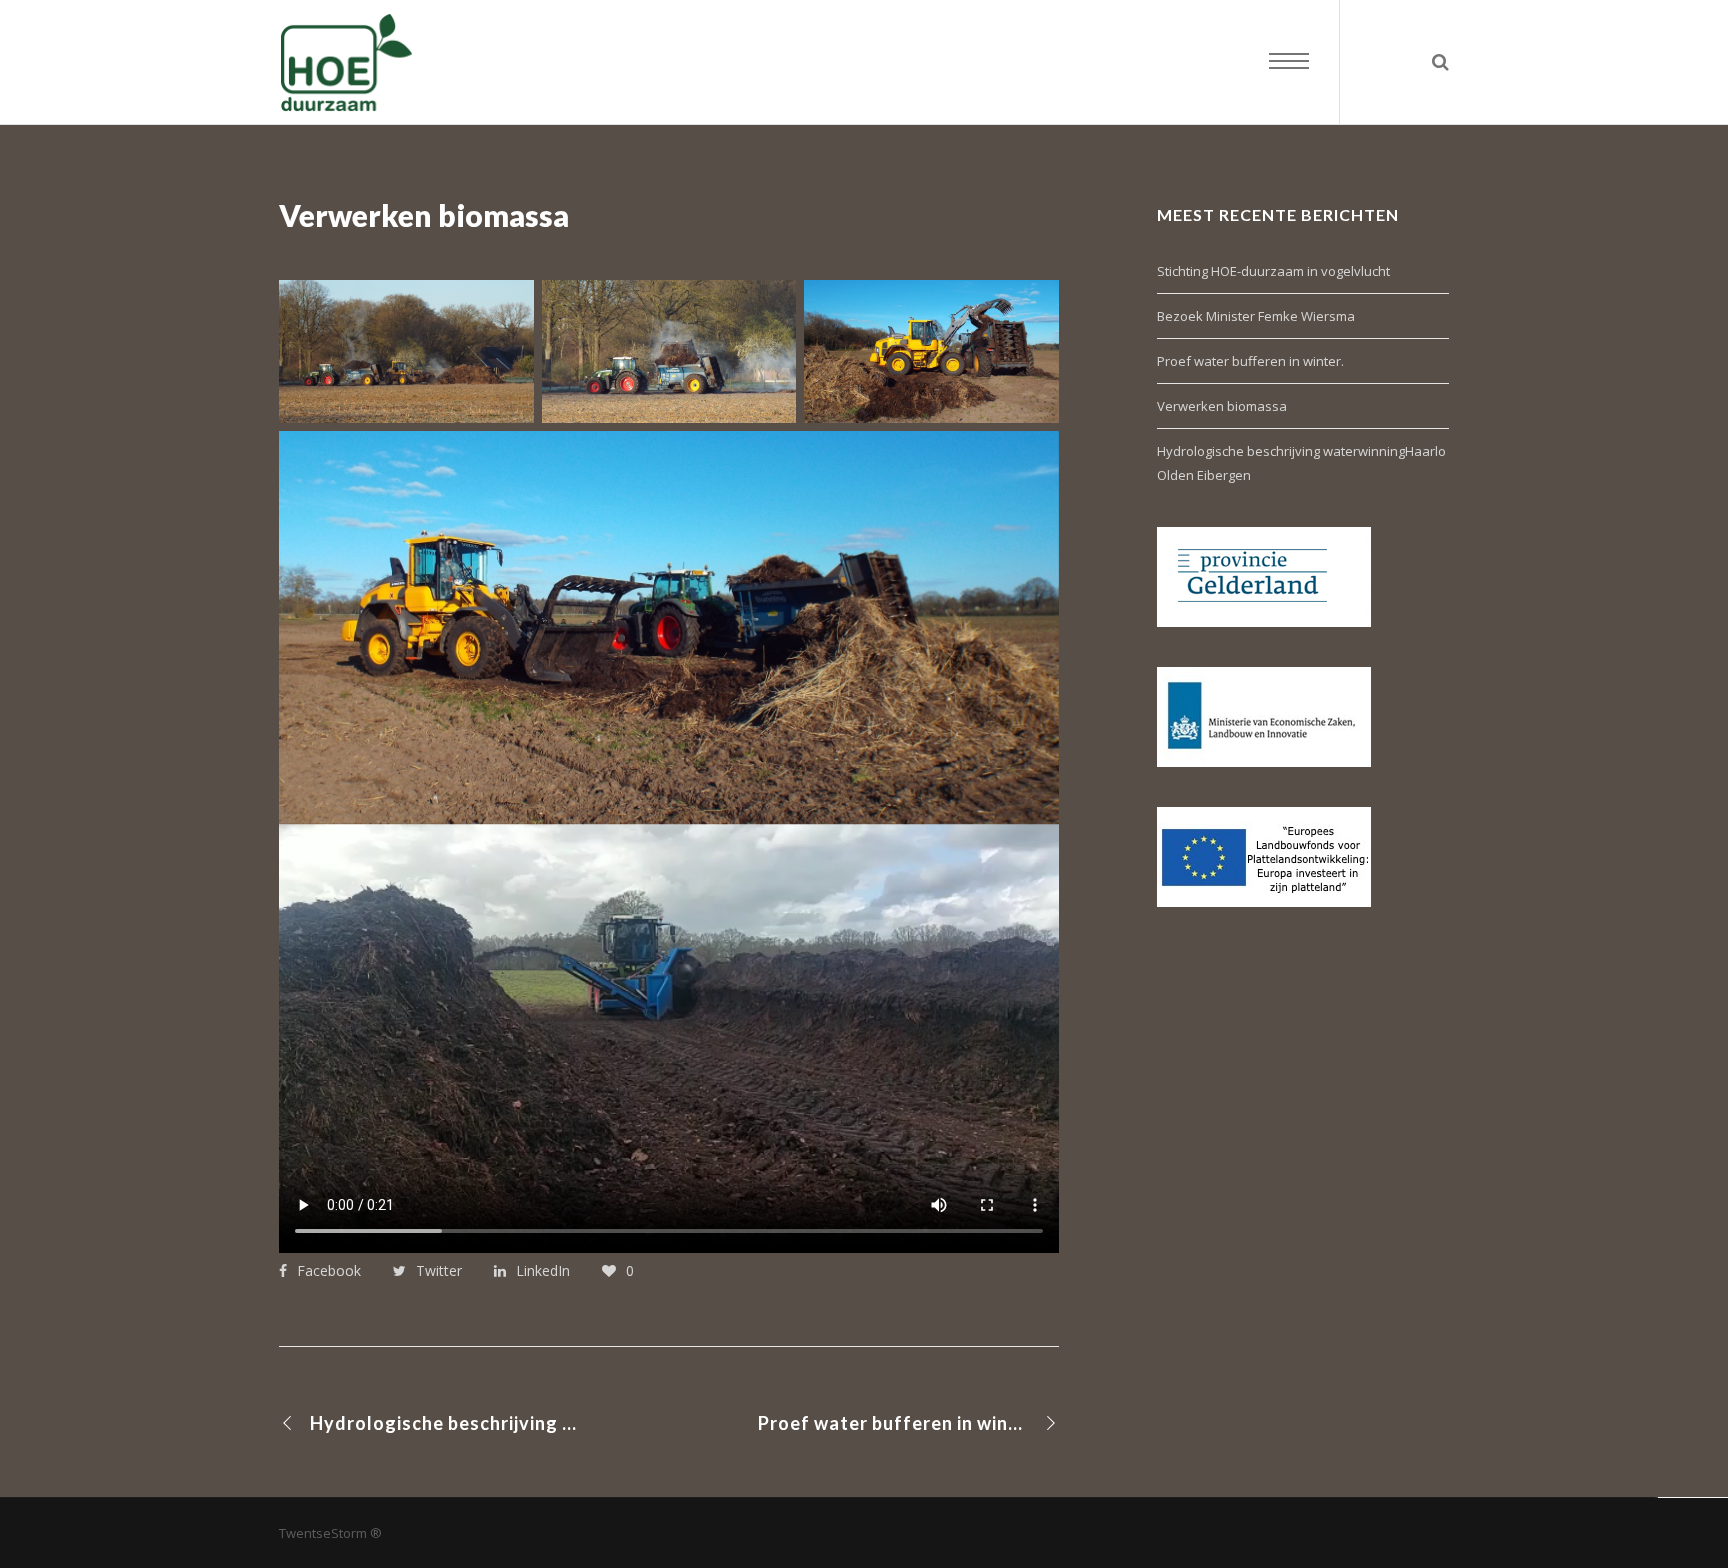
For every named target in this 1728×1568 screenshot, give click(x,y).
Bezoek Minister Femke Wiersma (1256, 316)
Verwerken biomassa (1222, 406)
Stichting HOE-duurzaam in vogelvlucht (1273, 271)
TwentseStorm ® (330, 1533)
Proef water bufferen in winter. (1250, 361)
